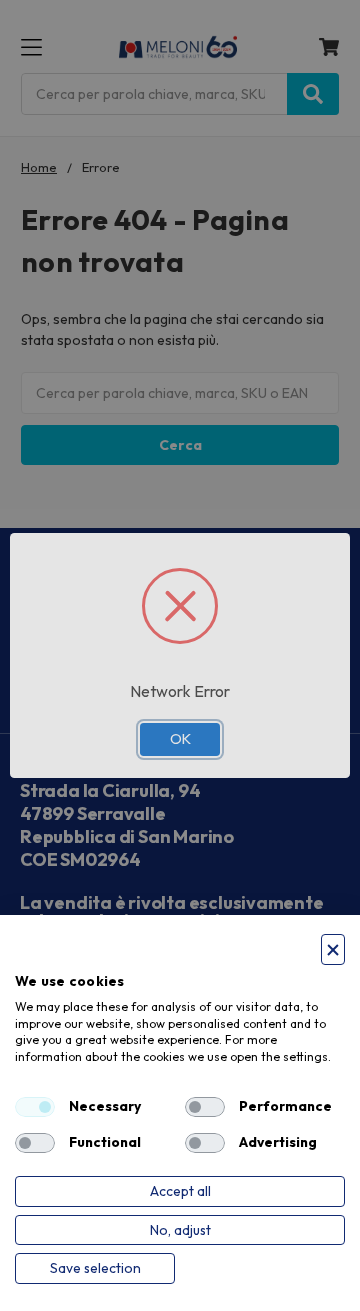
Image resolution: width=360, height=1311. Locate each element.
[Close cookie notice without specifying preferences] (333, 949)
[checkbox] (35, 1107)
